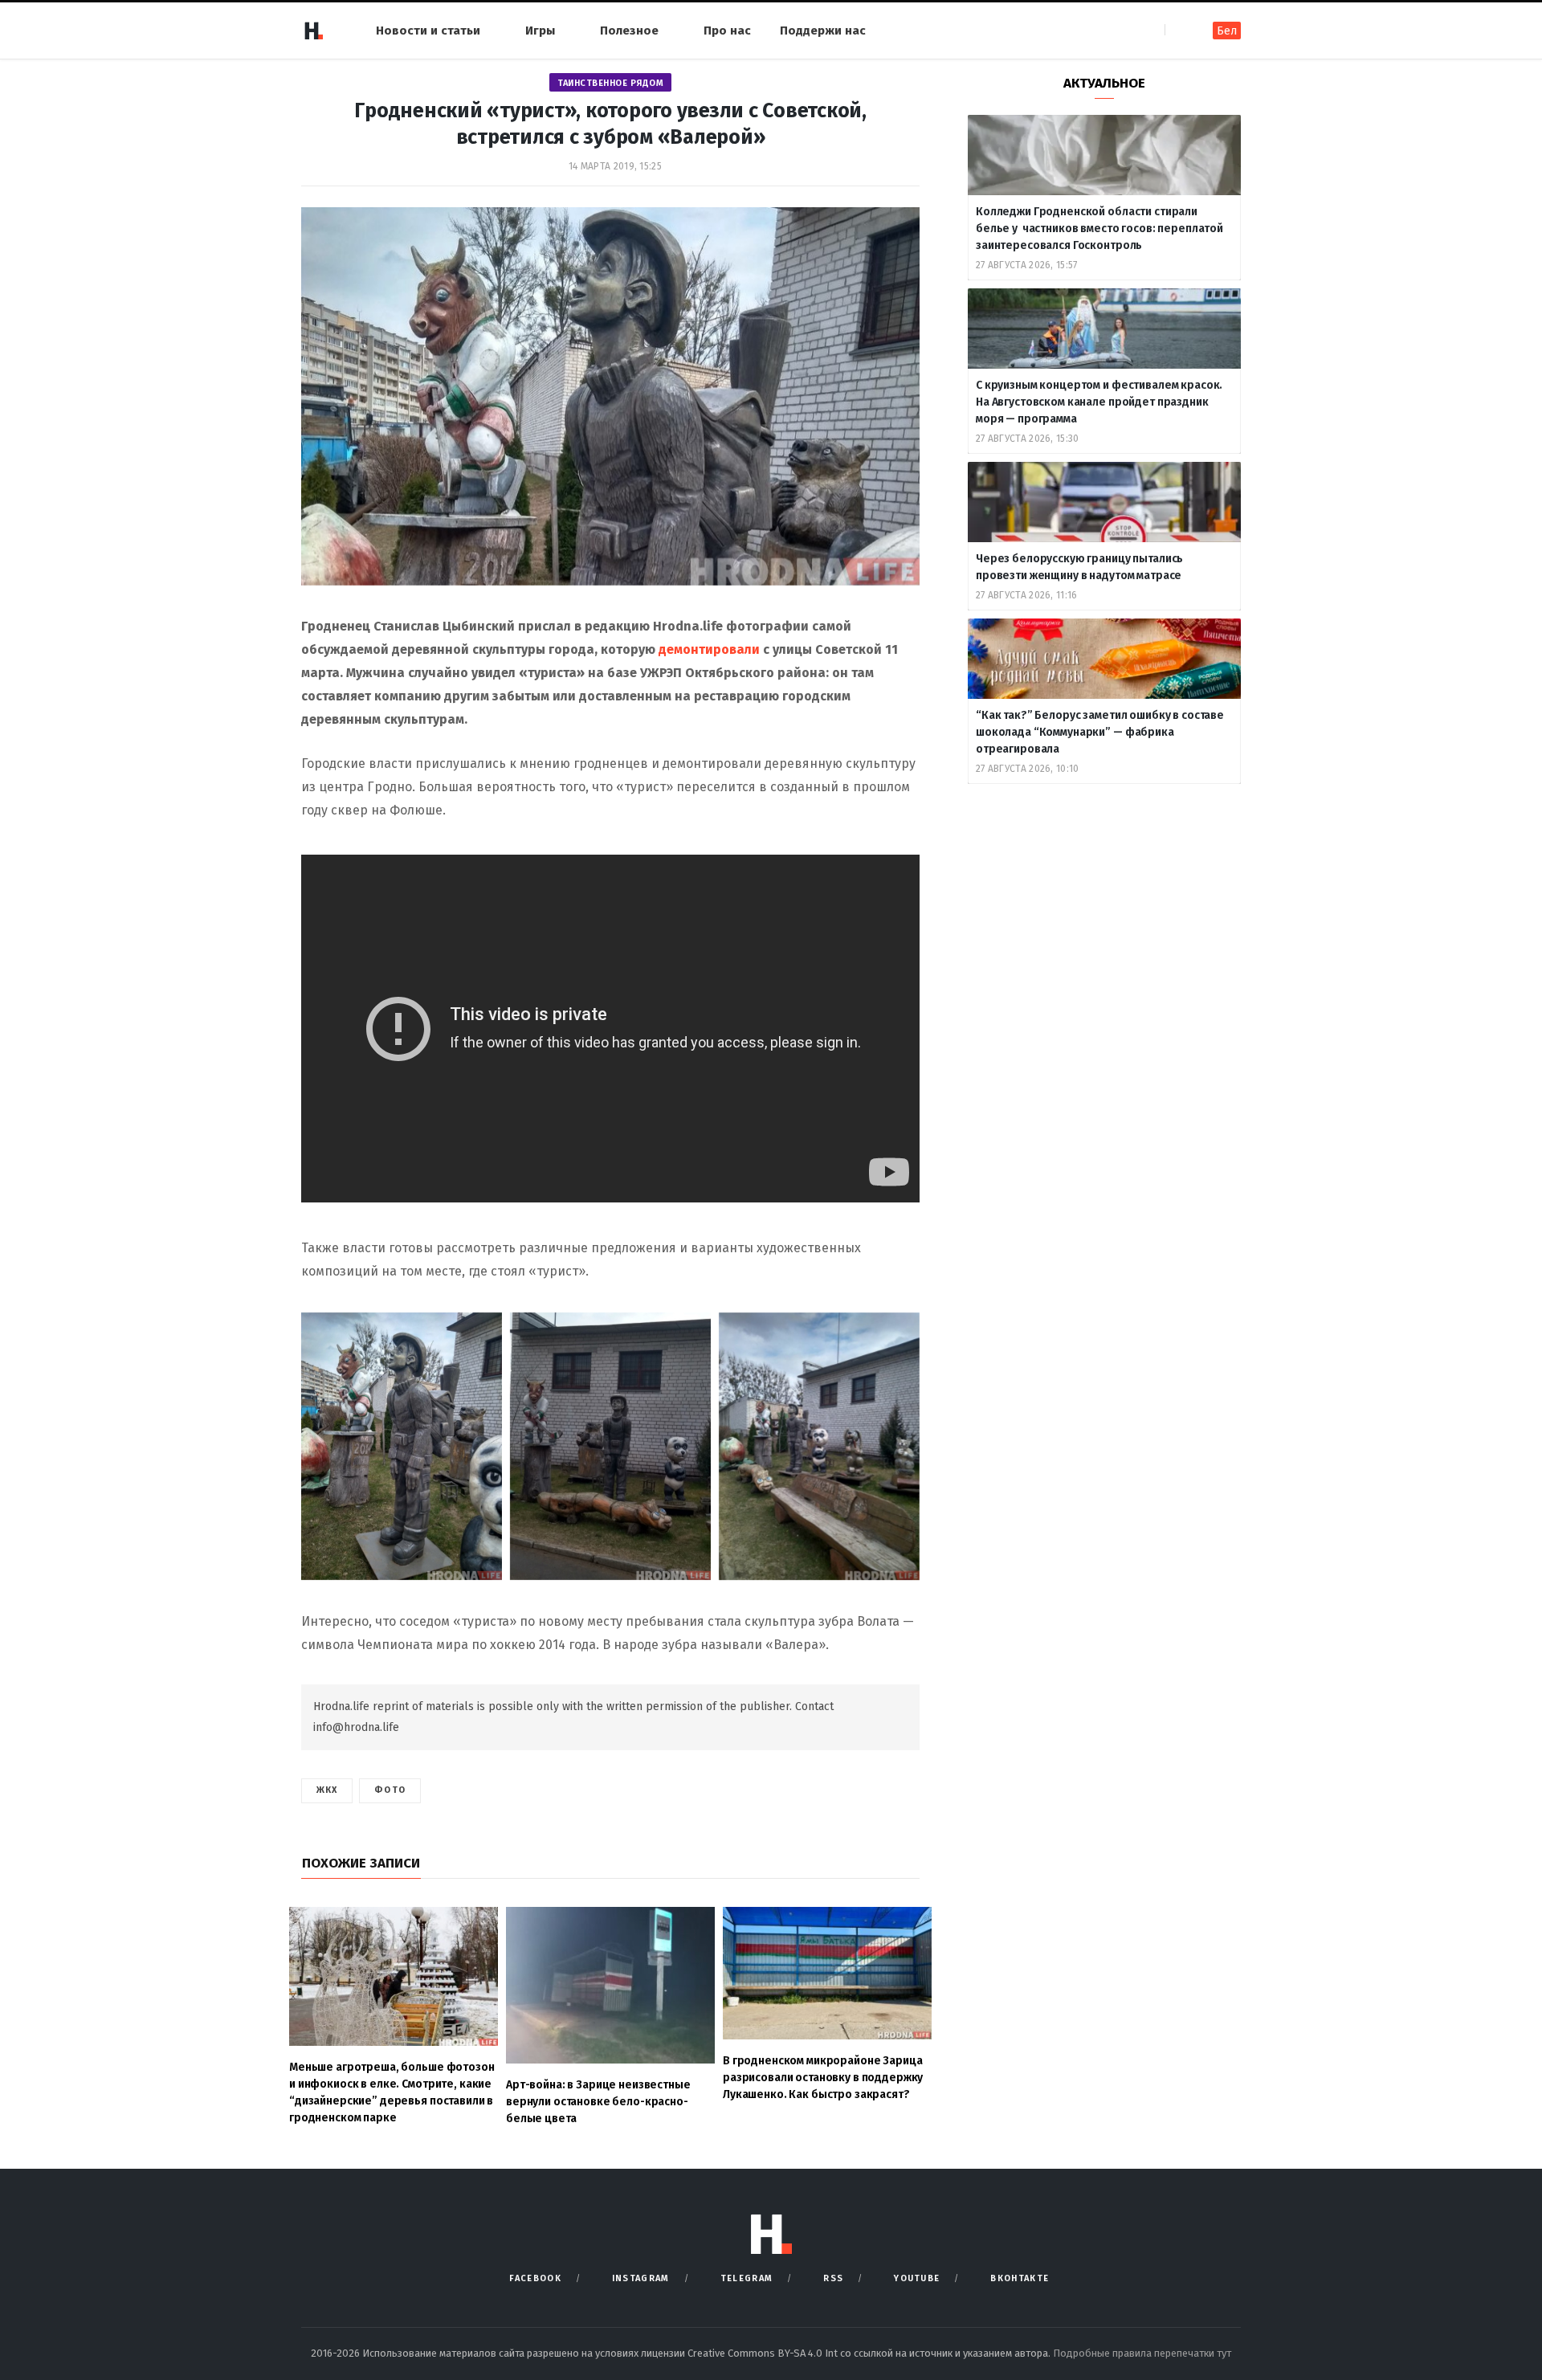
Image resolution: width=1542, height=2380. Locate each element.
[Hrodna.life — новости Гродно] (313, 31)
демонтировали (709, 649)
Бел (1227, 31)
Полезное (629, 31)
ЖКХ (327, 1790)
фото (390, 1790)
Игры (540, 31)
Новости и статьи (428, 31)
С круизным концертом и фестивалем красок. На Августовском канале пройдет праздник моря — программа (1099, 402)
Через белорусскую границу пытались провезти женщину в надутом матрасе (1079, 567)
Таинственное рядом (610, 83)
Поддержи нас (823, 31)
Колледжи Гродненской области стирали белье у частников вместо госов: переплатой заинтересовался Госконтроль (1099, 229)
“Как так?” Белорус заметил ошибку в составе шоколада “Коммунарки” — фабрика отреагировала (1100, 732)
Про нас (727, 31)
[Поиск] (1179, 30)
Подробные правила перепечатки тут (1142, 2353)
